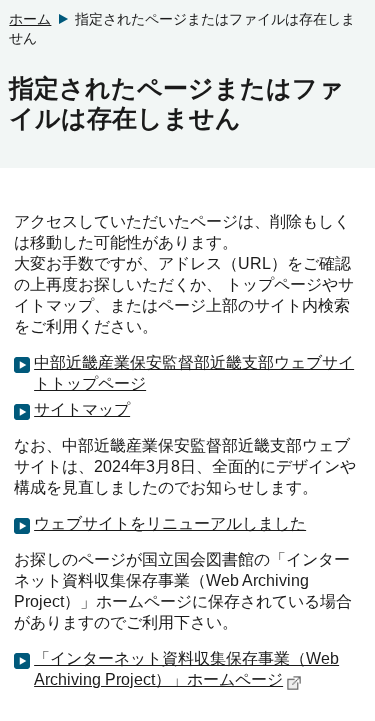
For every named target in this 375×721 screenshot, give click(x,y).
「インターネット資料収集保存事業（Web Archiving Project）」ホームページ (186, 669)
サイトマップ (82, 409)
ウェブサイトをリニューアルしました (170, 523)
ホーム (30, 19)
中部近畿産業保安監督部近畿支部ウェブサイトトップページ (194, 373)
